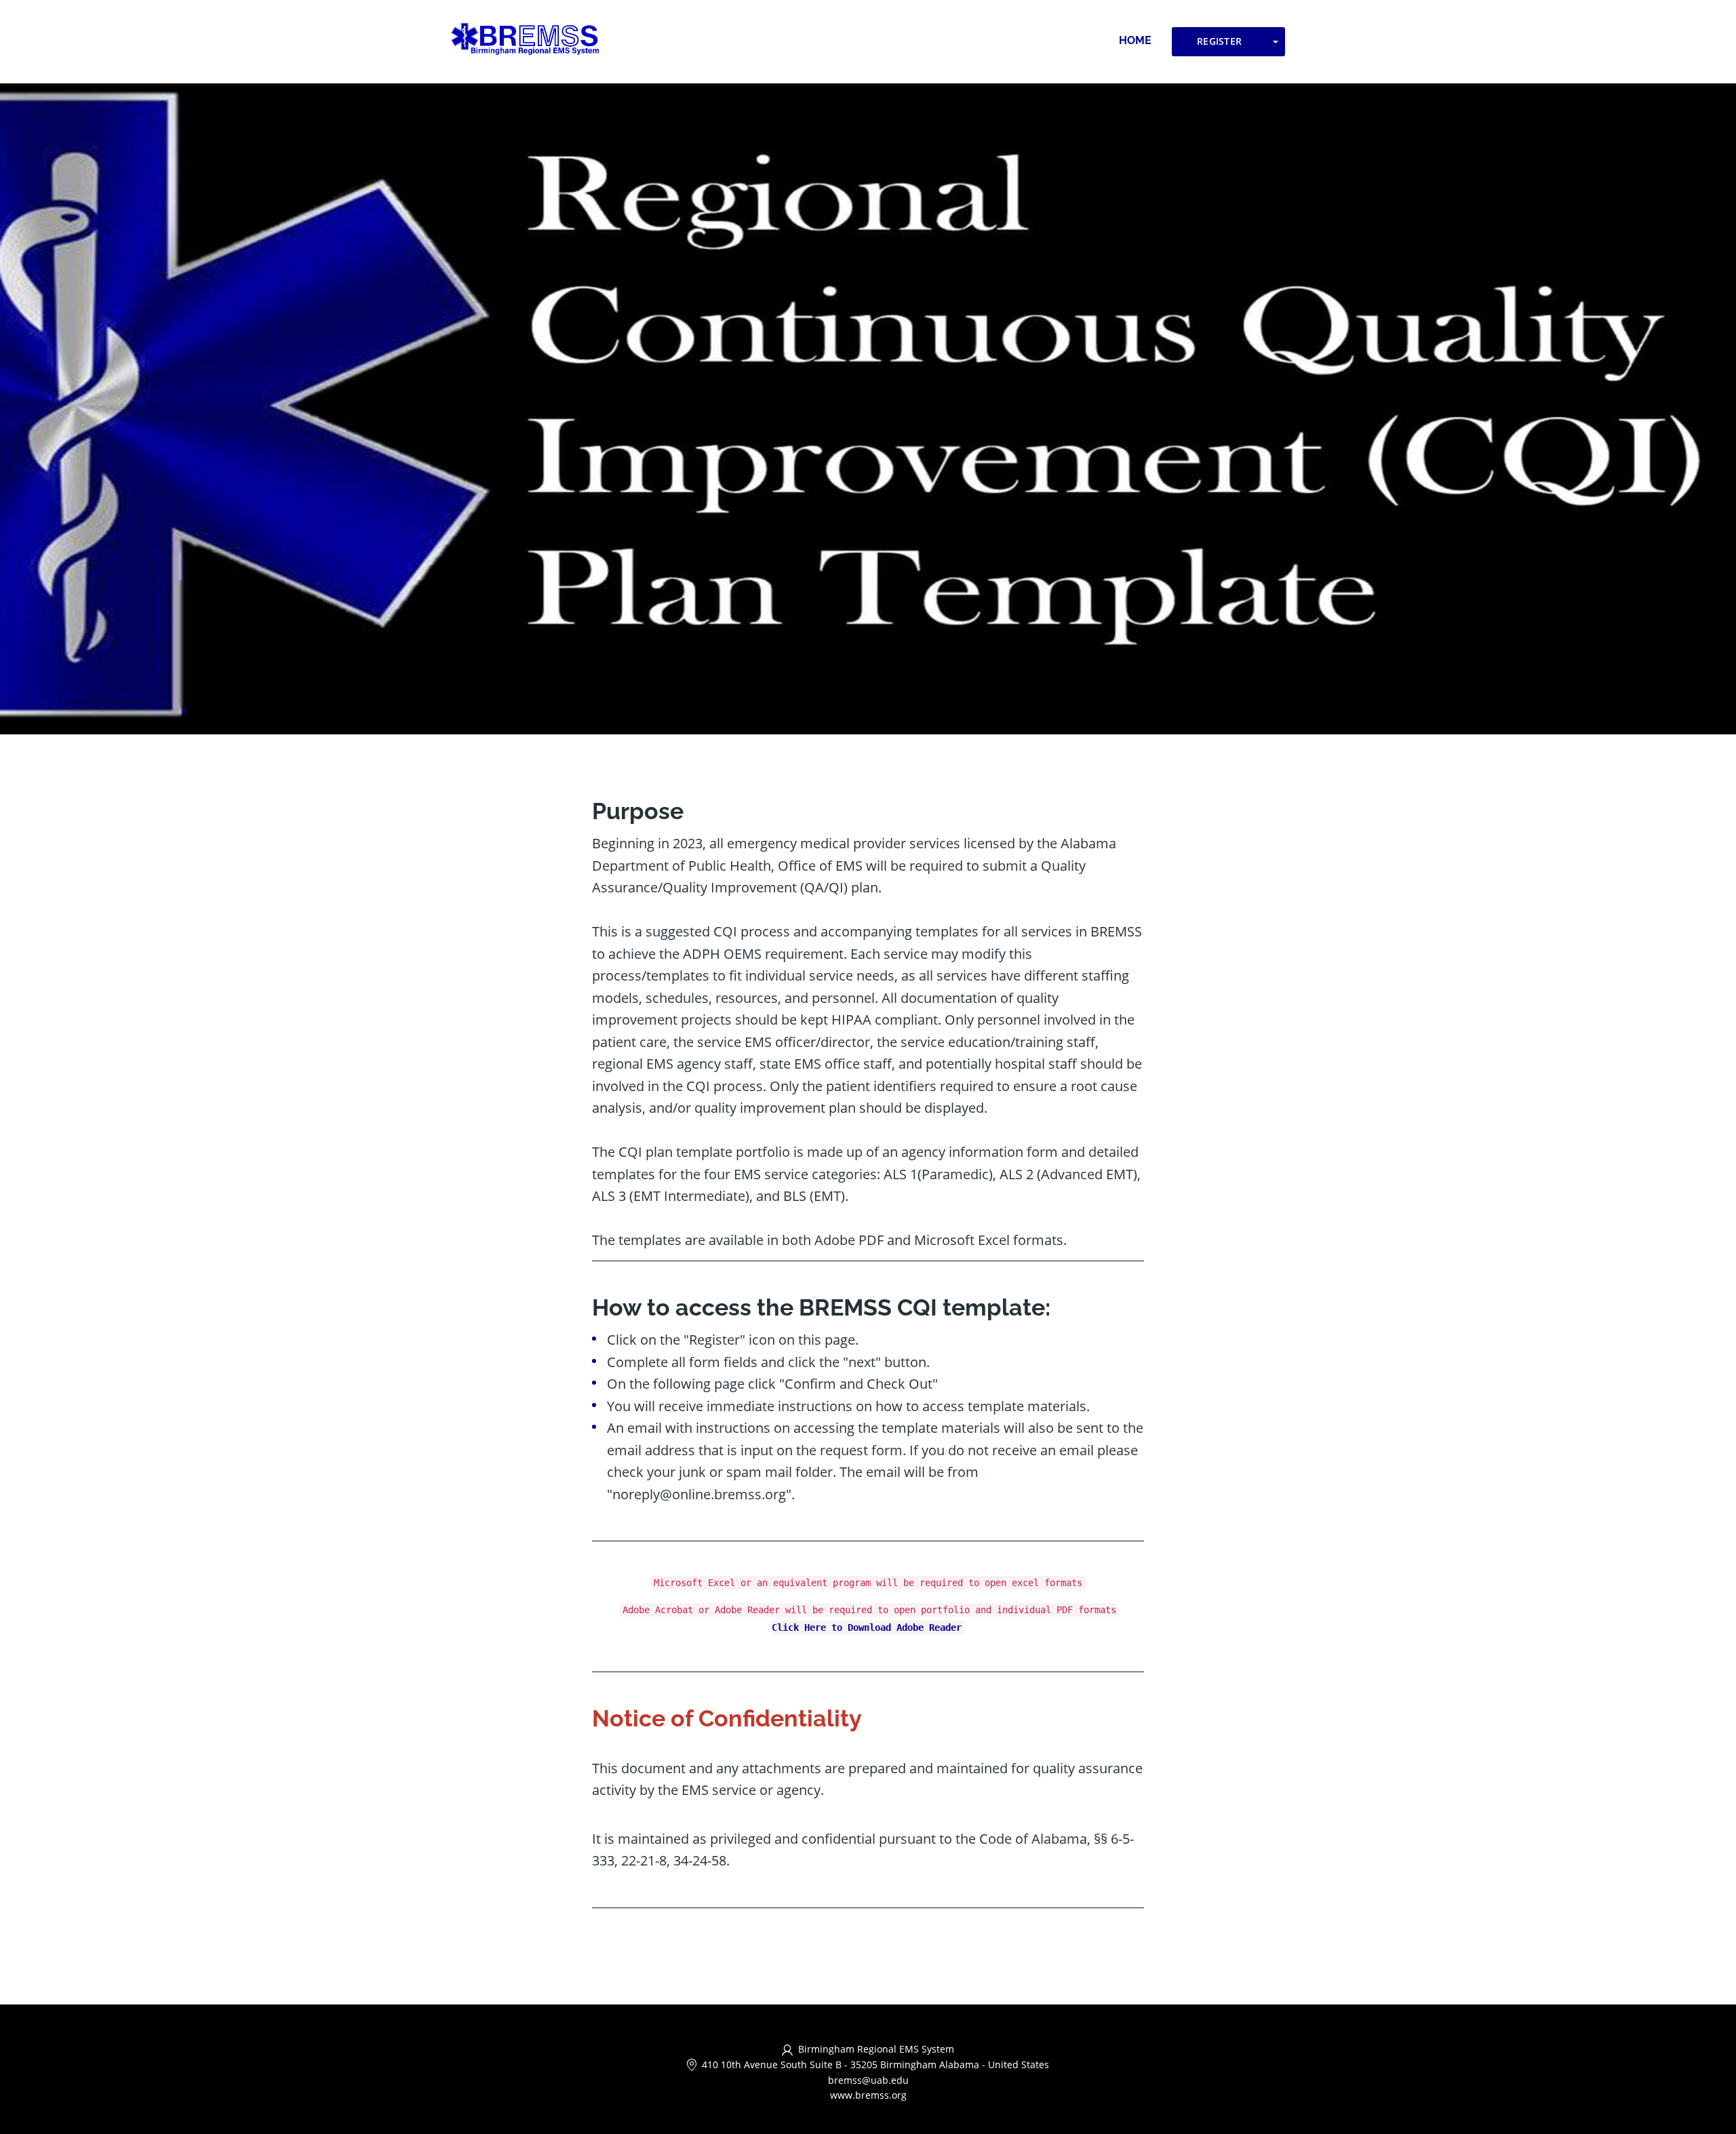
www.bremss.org (868, 2095)
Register (1219, 41)
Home (1135, 40)
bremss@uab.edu (868, 2080)
